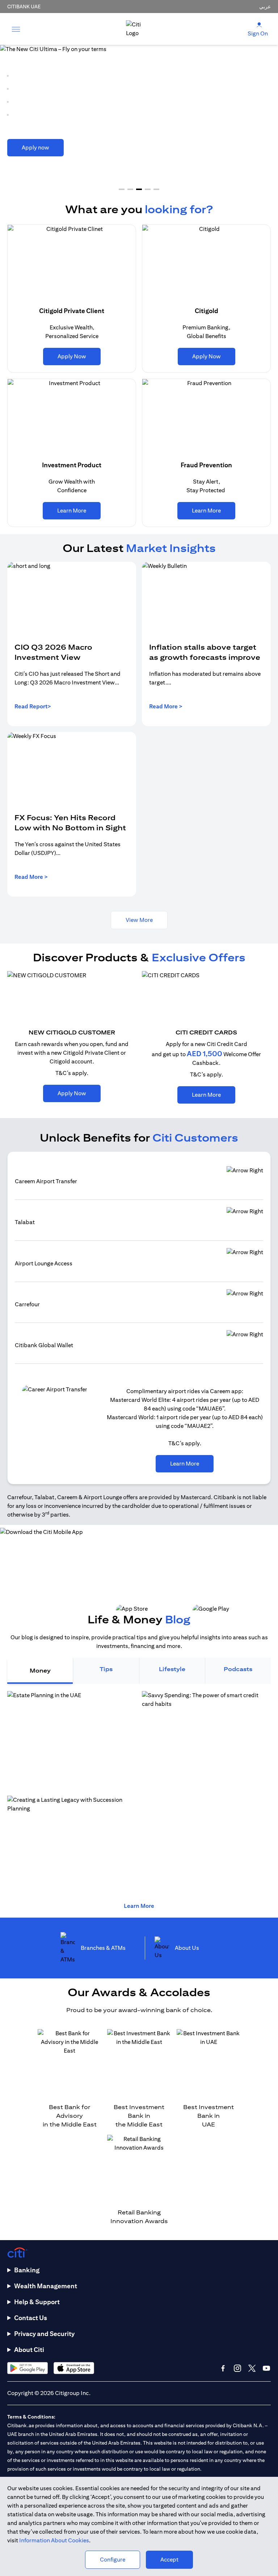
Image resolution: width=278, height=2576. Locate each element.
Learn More (139, 1906)
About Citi (29, 2350)
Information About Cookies (54, 2540)
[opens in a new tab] (28, 2368)
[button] (122, 189)
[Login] (259, 24)
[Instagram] (237, 2368)
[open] (16, 29)
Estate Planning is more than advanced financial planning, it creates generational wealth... (202, 1769)
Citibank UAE (24, 7)
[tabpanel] (139, 1793)
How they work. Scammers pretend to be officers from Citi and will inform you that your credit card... (67, 1874)
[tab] (40, 1671)
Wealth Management (46, 2286)
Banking (27, 2270)
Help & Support (37, 2302)
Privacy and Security (44, 2334)
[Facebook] (223, 2368)
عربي (265, 7)
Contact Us (31, 2318)
